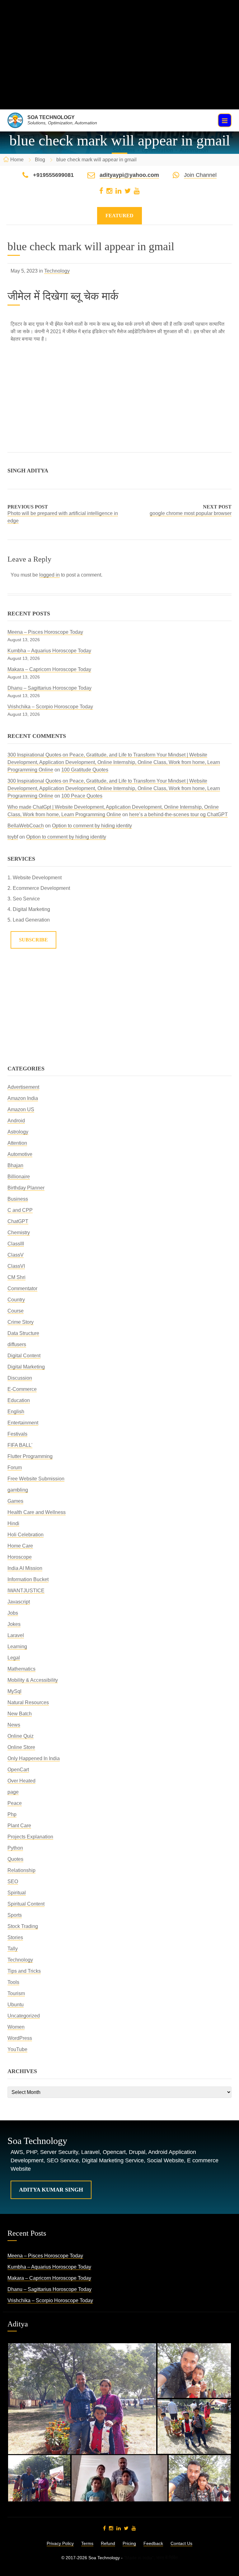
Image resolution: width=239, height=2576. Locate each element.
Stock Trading (23, 1926)
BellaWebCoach (26, 826)
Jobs (13, 1613)
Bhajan (15, 1165)
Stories (15, 1937)
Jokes (14, 1624)
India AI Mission (25, 1568)
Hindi (13, 1523)
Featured (119, 216)
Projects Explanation (30, 1837)
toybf (13, 837)
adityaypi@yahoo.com (129, 175)
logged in (49, 575)
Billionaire (19, 1177)
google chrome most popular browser (191, 513)
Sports (15, 1915)
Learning (17, 1647)
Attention (17, 1143)
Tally (13, 1949)
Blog (40, 160)
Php (12, 1814)
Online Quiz (21, 1736)
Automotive (20, 1154)
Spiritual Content (26, 1904)
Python (15, 1848)
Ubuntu (16, 2005)
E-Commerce (22, 1389)
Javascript (19, 1602)
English (16, 1412)
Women (16, 2027)
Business (18, 1199)
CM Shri (16, 1277)
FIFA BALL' (20, 1445)
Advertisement (23, 1087)
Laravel (16, 1635)
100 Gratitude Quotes (85, 770)
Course (16, 1311)
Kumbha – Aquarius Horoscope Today (49, 651)
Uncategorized (24, 2016)
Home (17, 160)
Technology (57, 271)
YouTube (17, 2049)
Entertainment (23, 1423)
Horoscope (20, 1557)
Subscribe (33, 940)
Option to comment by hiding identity (92, 826)
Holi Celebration (26, 1535)
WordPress (20, 2038)
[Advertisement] (119, 66)
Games (15, 1501)
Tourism (16, 1993)
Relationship (21, 1870)
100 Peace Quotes (82, 796)
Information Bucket (28, 1579)
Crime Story (21, 1322)
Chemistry (19, 1233)
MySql (14, 1691)
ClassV (16, 1255)
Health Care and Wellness (37, 1512)
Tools (13, 1982)
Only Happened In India (34, 1758)
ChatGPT (18, 1221)
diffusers (17, 1344)
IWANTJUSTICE (26, 1591)
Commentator (22, 1288)
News (14, 1725)
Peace (15, 1803)
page (13, 1792)
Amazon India (23, 1098)
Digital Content (24, 1356)
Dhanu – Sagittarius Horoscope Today (49, 688)
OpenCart (18, 1770)
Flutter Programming (30, 1456)
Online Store (21, 1747)
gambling (18, 1490)
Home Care (20, 1546)
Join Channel (200, 175)
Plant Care (19, 1826)
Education (19, 1400)
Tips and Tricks (24, 1971)
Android (16, 1121)
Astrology (18, 1132)
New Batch (20, 1714)
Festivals (17, 1434)
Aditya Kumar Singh (51, 2190)
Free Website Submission (36, 1479)
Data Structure (23, 1333)
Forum (15, 1467)
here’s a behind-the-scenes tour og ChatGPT (178, 814)
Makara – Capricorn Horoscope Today (49, 669)
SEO (13, 1881)
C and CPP (20, 1210)
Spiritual (17, 1893)
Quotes (15, 1859)
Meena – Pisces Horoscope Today (45, 632)
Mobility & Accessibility (33, 1680)
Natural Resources (28, 1702)
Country (16, 1300)
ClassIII (16, 1244)
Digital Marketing (26, 1367)
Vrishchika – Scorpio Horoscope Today (50, 707)
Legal (14, 1658)
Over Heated (21, 1781)
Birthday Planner (26, 1188)
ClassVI (16, 1266)
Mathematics (21, 1669)
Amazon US (21, 1109)
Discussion (20, 1378)
